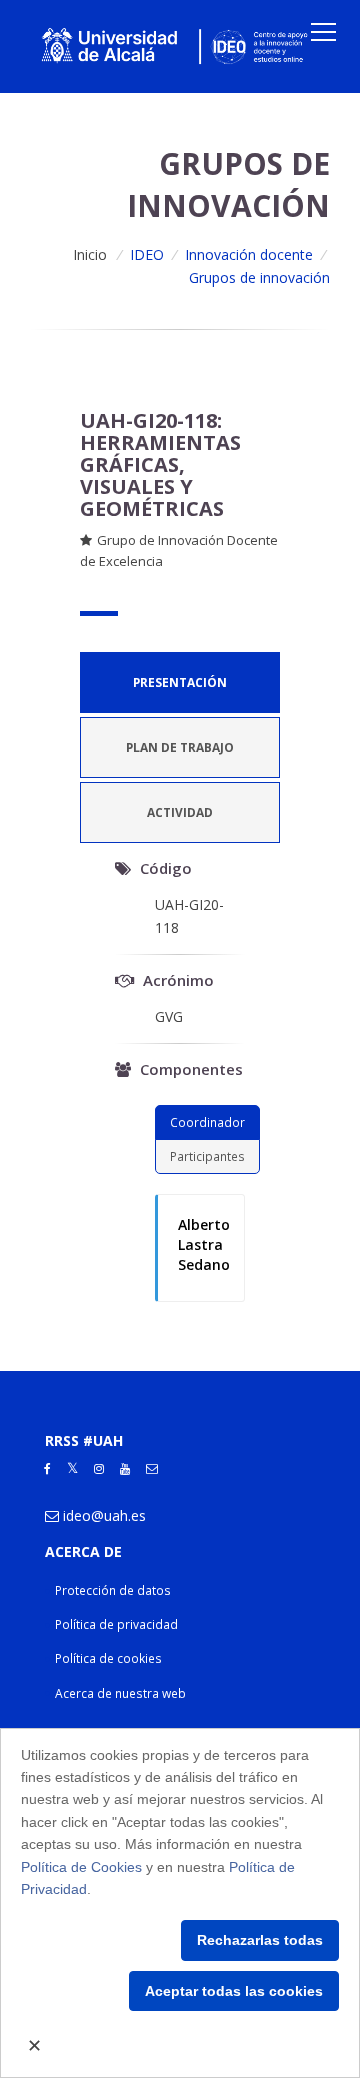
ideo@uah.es (104, 1515)
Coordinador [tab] (207, 1122)
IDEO (147, 254)
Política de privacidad (116, 1624)
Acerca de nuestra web (120, 1693)
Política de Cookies (81, 1867)
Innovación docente (249, 254)
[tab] (180, 682)
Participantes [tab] (207, 1156)
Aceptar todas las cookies (234, 1991)
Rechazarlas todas (260, 1940)
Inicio (90, 254)
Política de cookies (108, 1658)
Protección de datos (113, 1590)
